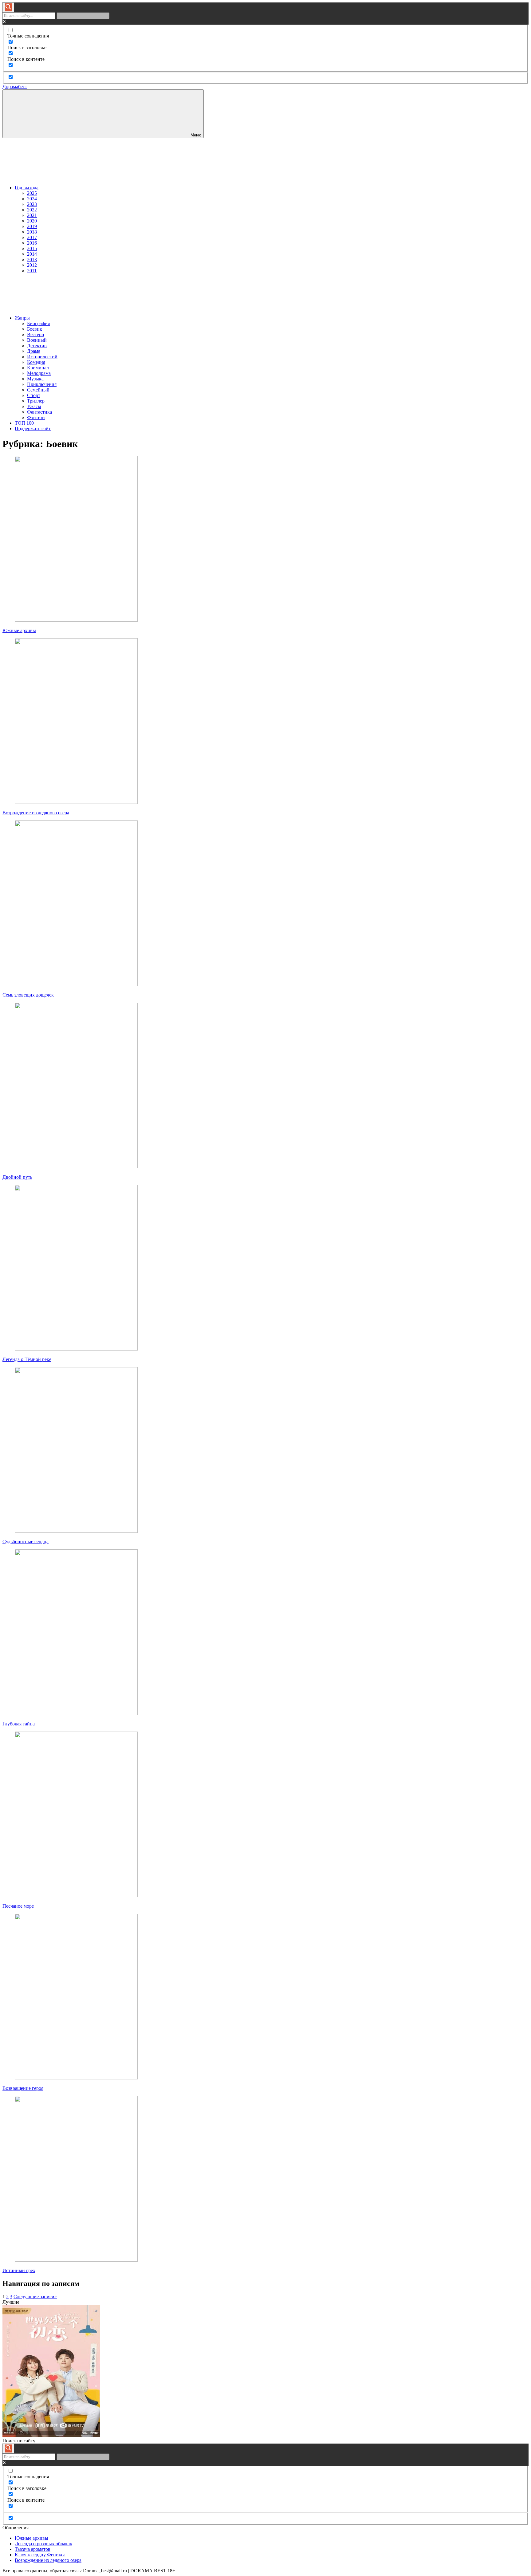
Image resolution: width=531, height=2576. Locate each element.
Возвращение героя (23, 2088)
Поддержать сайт (33, 429)
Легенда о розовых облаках (43, 2544)
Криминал (38, 368)
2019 (32, 226)
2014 (32, 254)
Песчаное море (18, 1906)
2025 (32, 193)
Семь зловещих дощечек (28, 995)
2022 (32, 210)
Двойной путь (17, 1177)
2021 (32, 215)
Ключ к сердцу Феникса (40, 2555)
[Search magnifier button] (8, 7)
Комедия (36, 362)
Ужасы (34, 406)
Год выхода (27, 188)
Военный (37, 340)
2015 (32, 248)
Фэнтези (36, 417)
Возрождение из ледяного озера (36, 813)
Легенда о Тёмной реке (27, 1359)
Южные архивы (19, 630)
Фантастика (39, 412)
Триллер (36, 401)
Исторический (42, 357)
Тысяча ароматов (33, 2549)
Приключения (42, 384)
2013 (32, 260)
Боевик (35, 329)
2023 (32, 204)
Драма (34, 351)
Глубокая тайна (19, 1724)
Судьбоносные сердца (26, 1542)
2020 (32, 221)
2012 (32, 265)
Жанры (22, 318)
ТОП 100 (24, 423)
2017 (32, 237)
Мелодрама (39, 373)
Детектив (37, 346)
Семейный (38, 390)
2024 (32, 199)
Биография (38, 323)
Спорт (34, 395)
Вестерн (36, 334)
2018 (32, 232)
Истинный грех (19, 2270)
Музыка (35, 379)
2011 (32, 271)
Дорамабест (15, 87)
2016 (32, 243)
